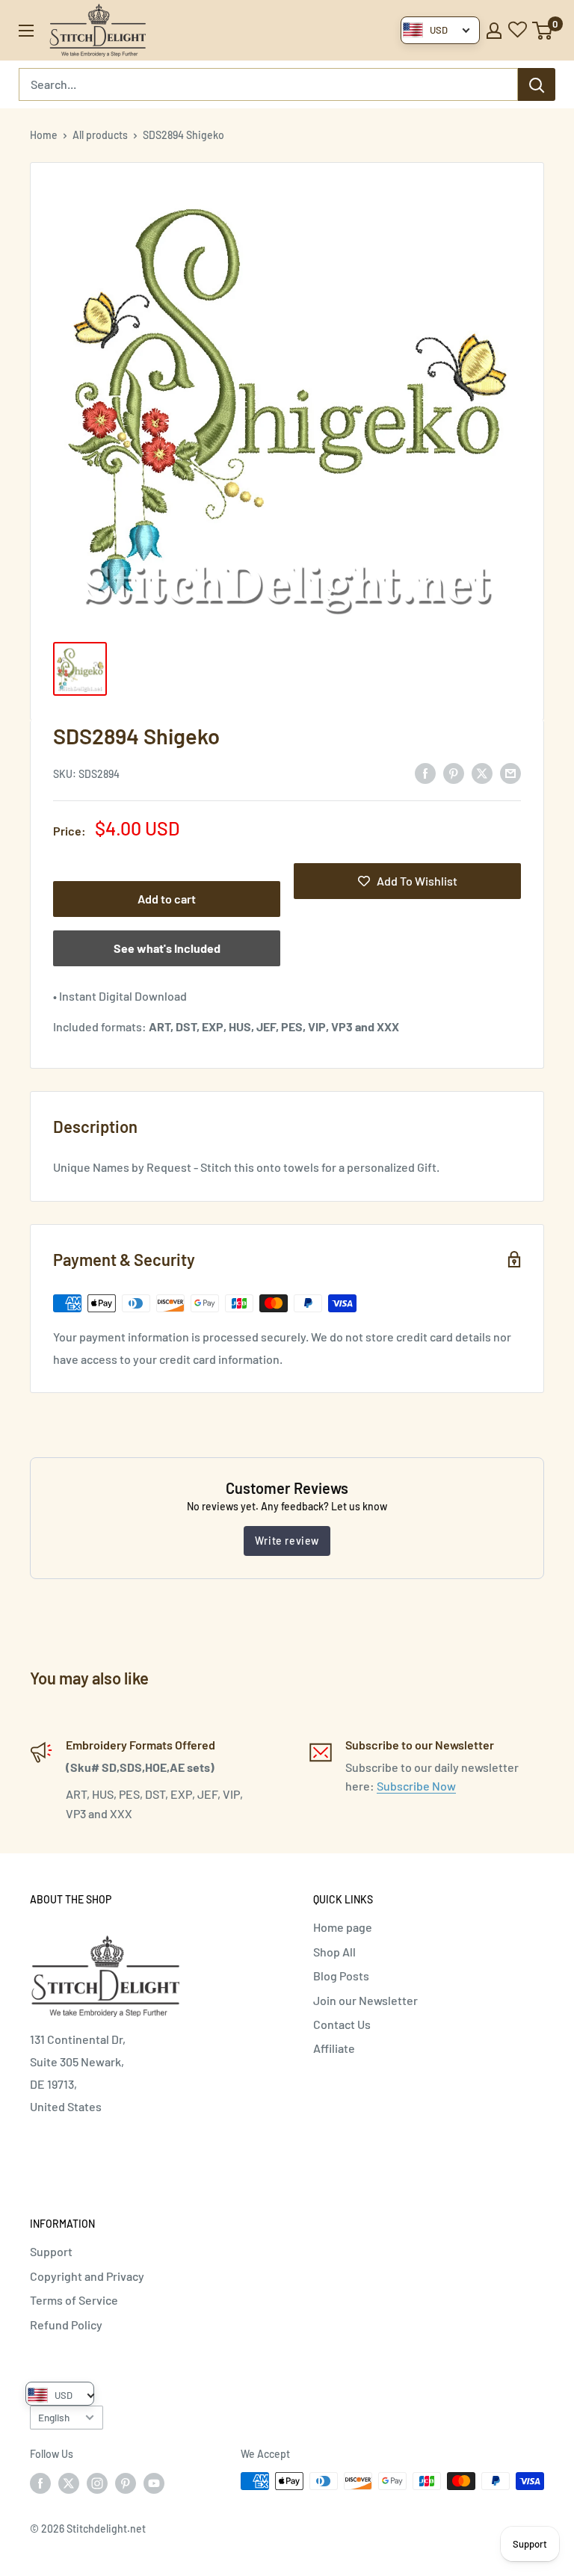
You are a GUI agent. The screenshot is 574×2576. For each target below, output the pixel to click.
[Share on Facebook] (425, 772)
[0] (543, 31)
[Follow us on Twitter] (69, 2483)
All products (100, 135)
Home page (343, 1927)
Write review (287, 1541)
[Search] (537, 84)
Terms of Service (74, 2300)
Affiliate (334, 2048)
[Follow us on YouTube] (154, 2483)
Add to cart (167, 899)
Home (44, 135)
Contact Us (342, 2024)
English (54, 2417)
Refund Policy (66, 2325)
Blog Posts (341, 1976)
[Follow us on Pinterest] (126, 2483)
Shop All (334, 1952)
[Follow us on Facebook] (40, 2483)
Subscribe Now (416, 1786)
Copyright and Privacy (87, 2276)
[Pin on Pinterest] (454, 772)
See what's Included (167, 948)
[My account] (494, 31)
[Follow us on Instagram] (97, 2483)
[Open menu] (26, 31)
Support (51, 2251)
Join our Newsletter (365, 2000)
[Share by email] (510, 772)
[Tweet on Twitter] (482, 772)
